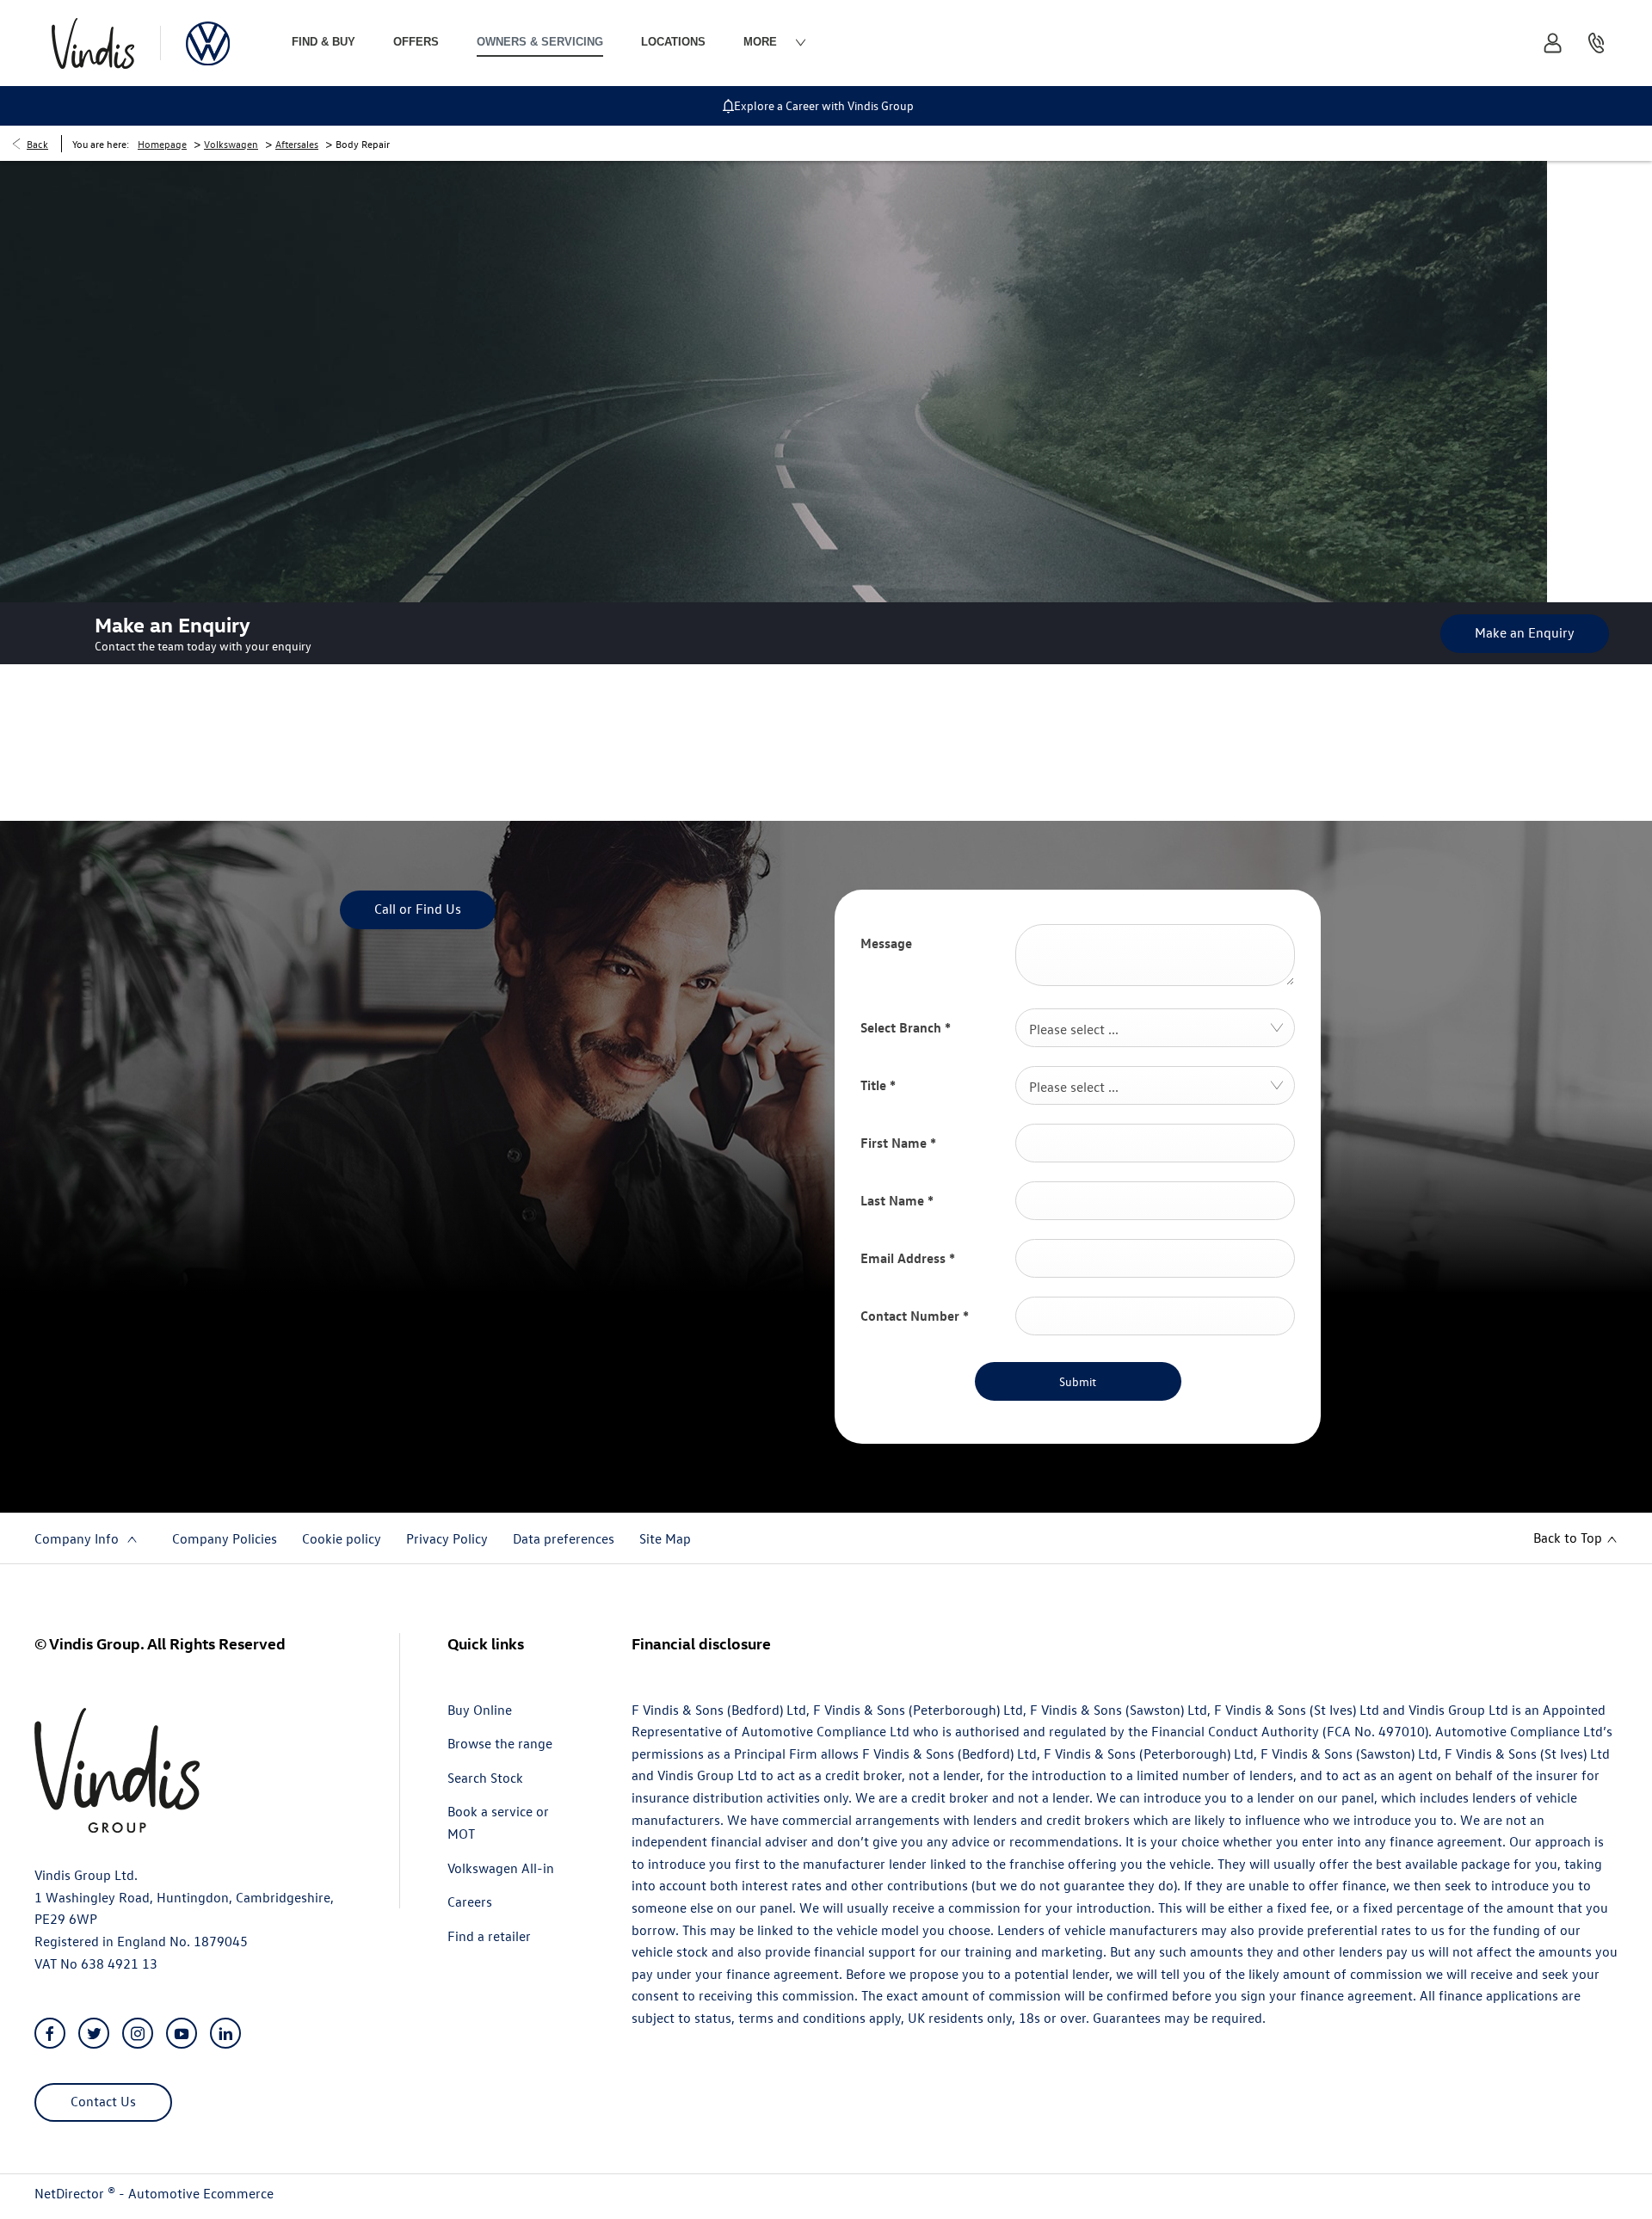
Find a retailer (489, 1936)
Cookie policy (342, 1538)
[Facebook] (50, 2034)
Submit (1078, 1381)
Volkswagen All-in (501, 1868)
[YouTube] (182, 2034)
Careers (470, 1902)
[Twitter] (94, 2034)
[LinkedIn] (225, 2034)
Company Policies (225, 1538)
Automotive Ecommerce (201, 2193)
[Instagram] (138, 2034)
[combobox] (1155, 1028)
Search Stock (485, 1778)
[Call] (1596, 43)
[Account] (1553, 43)
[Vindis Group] (93, 43)
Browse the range (500, 1743)
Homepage (162, 144)
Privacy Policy (447, 1538)
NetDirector (71, 2193)
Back (37, 144)
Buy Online (480, 1710)
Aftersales (297, 144)
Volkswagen (231, 144)
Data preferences (564, 1538)
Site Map (665, 1538)
